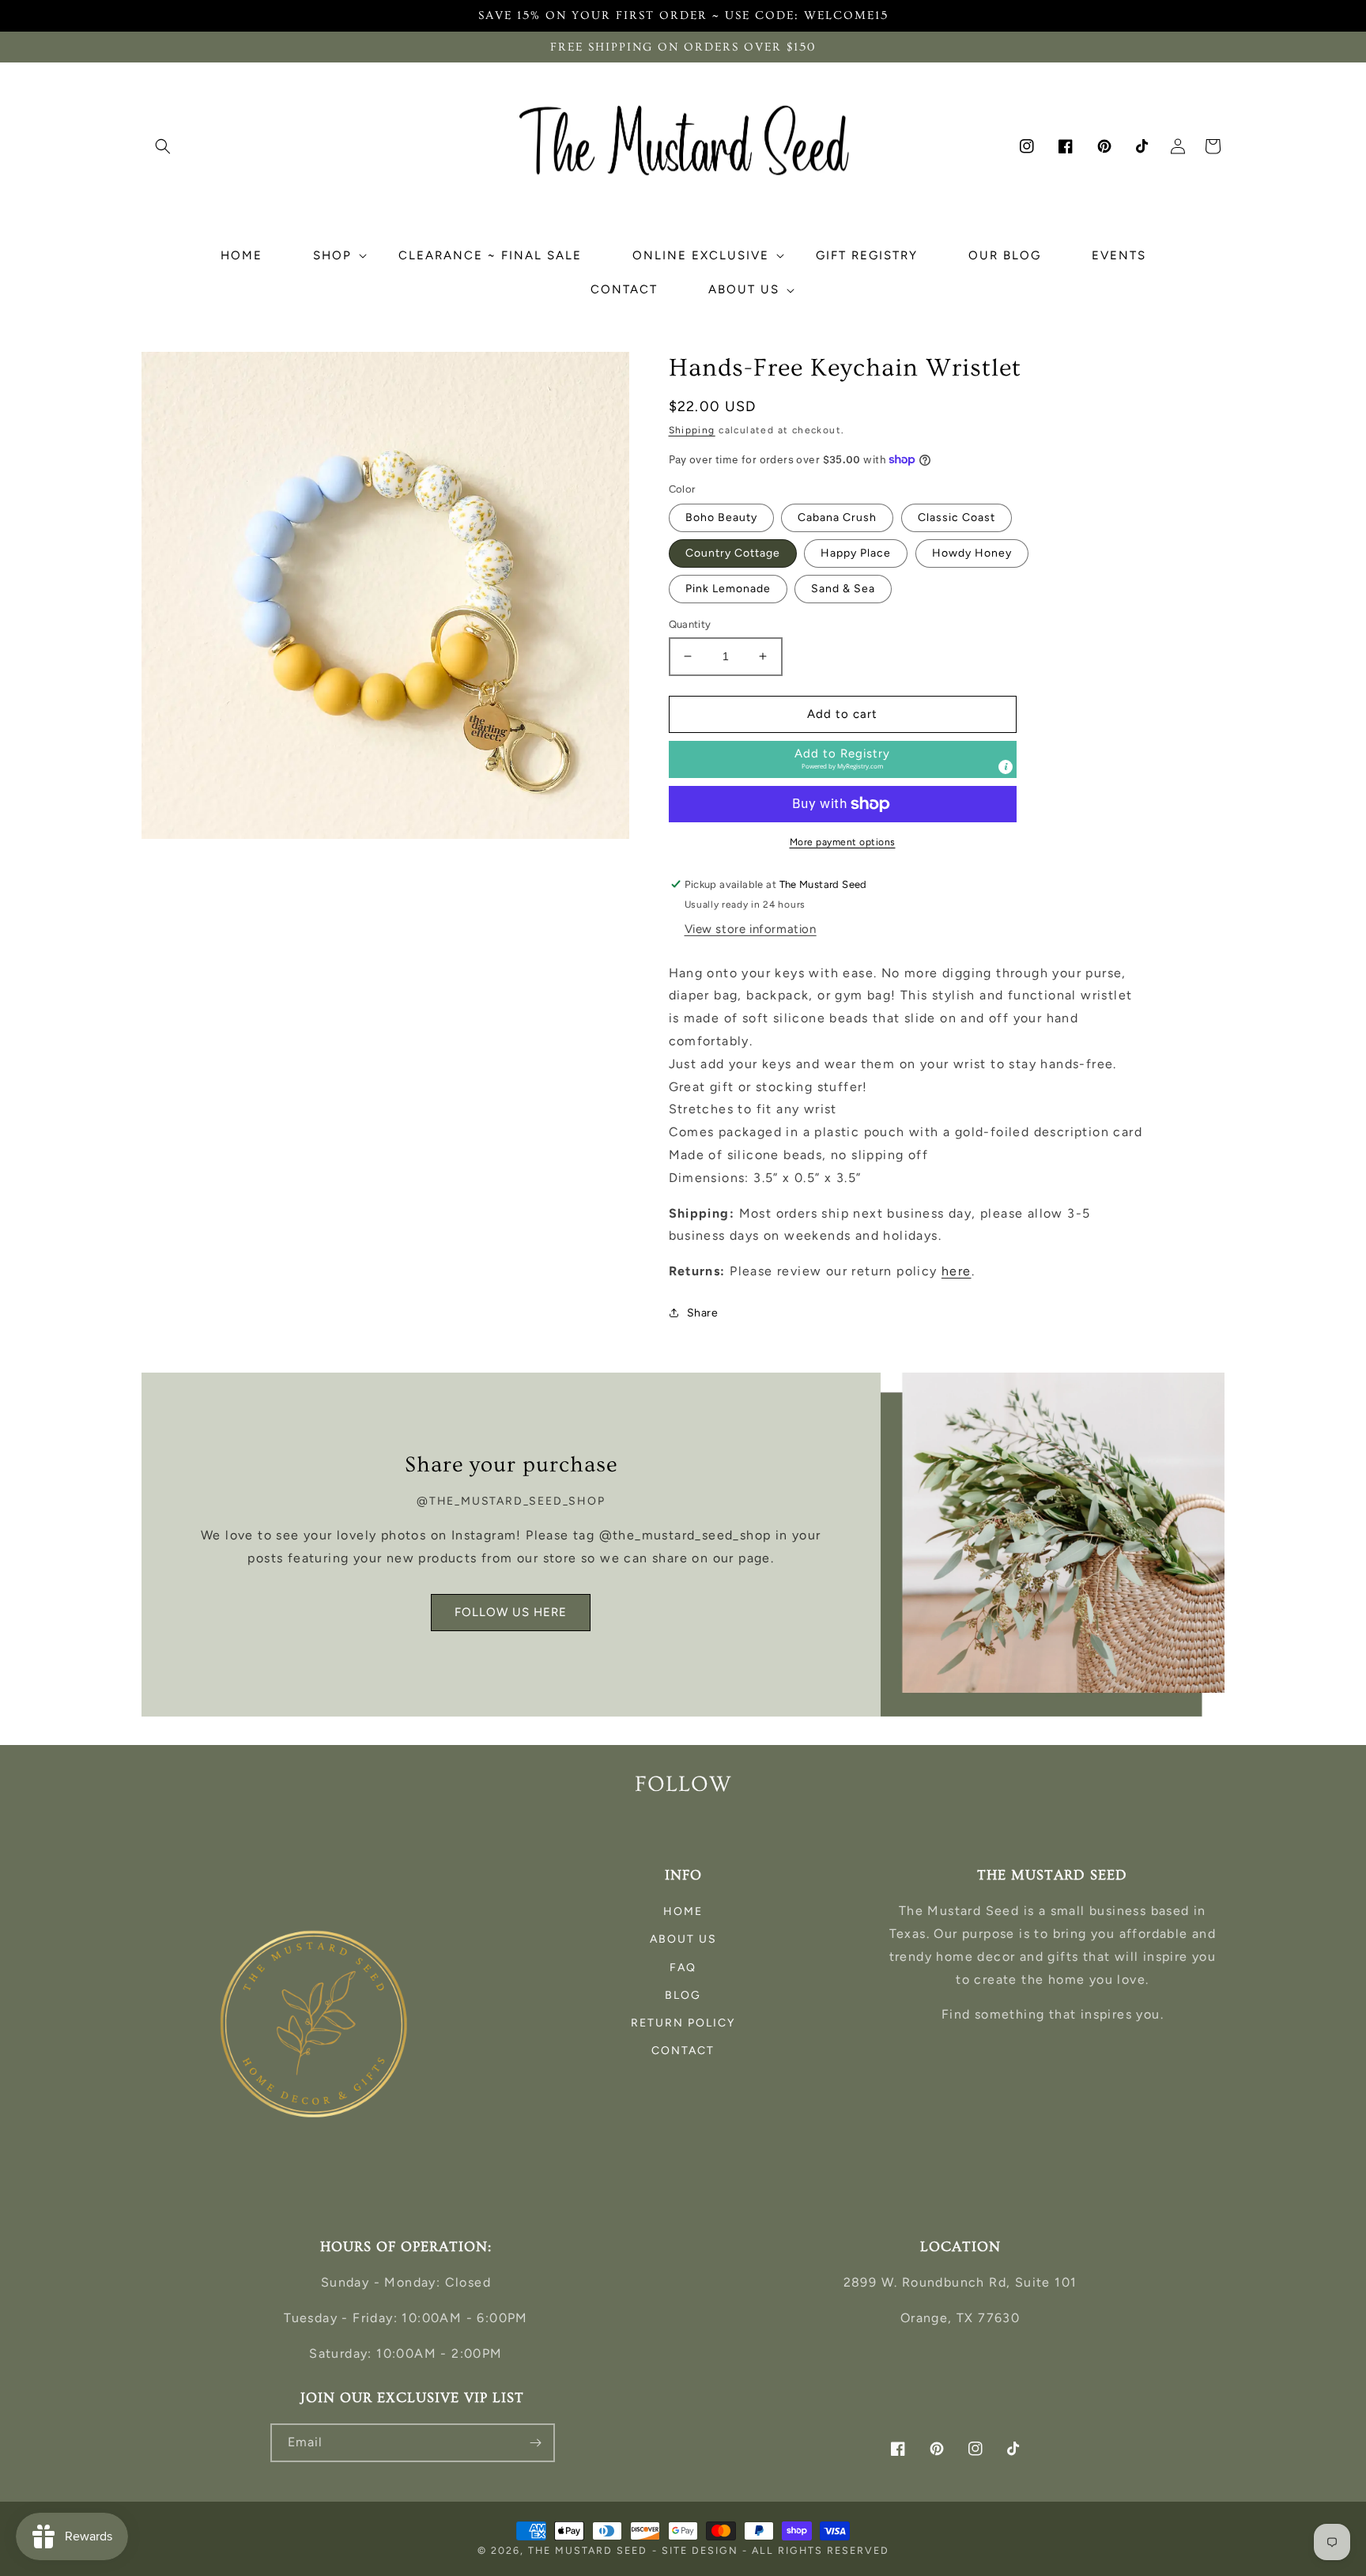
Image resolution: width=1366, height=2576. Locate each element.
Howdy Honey (972, 553)
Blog (683, 1995)
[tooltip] (1006, 767)
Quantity (690, 624)
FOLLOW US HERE (511, 1612)
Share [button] (703, 1313)
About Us (683, 1939)
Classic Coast (957, 517)
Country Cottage (733, 553)
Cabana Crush (837, 517)
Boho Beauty (721, 517)
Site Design (700, 2550)
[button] (163, 146)
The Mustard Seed (588, 2550)
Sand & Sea (843, 589)
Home (683, 1911)
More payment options (843, 842)
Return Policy (683, 2023)
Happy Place (856, 553)
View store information (751, 929)
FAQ (683, 1968)
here (957, 1271)
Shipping (692, 430)
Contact (683, 2051)
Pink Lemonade (728, 589)
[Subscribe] (536, 2443)
